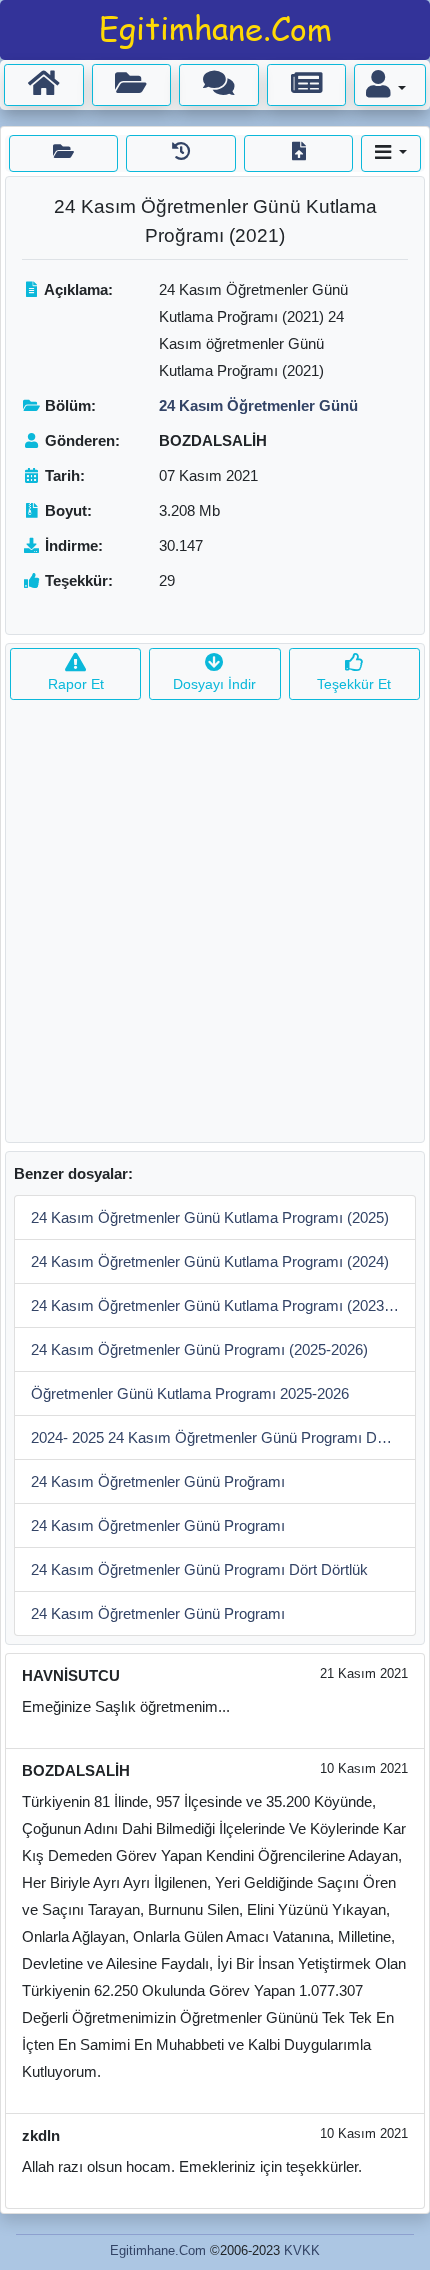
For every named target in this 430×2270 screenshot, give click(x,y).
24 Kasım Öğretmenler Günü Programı (158, 1525)
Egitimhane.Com (158, 2250)
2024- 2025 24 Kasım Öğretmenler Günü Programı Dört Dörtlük (223, 1437)
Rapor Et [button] (76, 684)
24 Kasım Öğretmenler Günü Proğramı (158, 1481)
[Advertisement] (215, 927)
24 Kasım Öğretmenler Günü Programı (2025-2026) (199, 1349)
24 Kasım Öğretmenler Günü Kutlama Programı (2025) (210, 1217)
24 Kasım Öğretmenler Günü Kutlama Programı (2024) (210, 1261)
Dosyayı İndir (214, 684)
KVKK (302, 2250)
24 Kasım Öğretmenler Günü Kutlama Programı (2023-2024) (223, 1305)
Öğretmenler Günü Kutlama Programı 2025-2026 (190, 1393)
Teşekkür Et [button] (354, 684)
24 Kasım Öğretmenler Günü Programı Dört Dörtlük (199, 1569)
